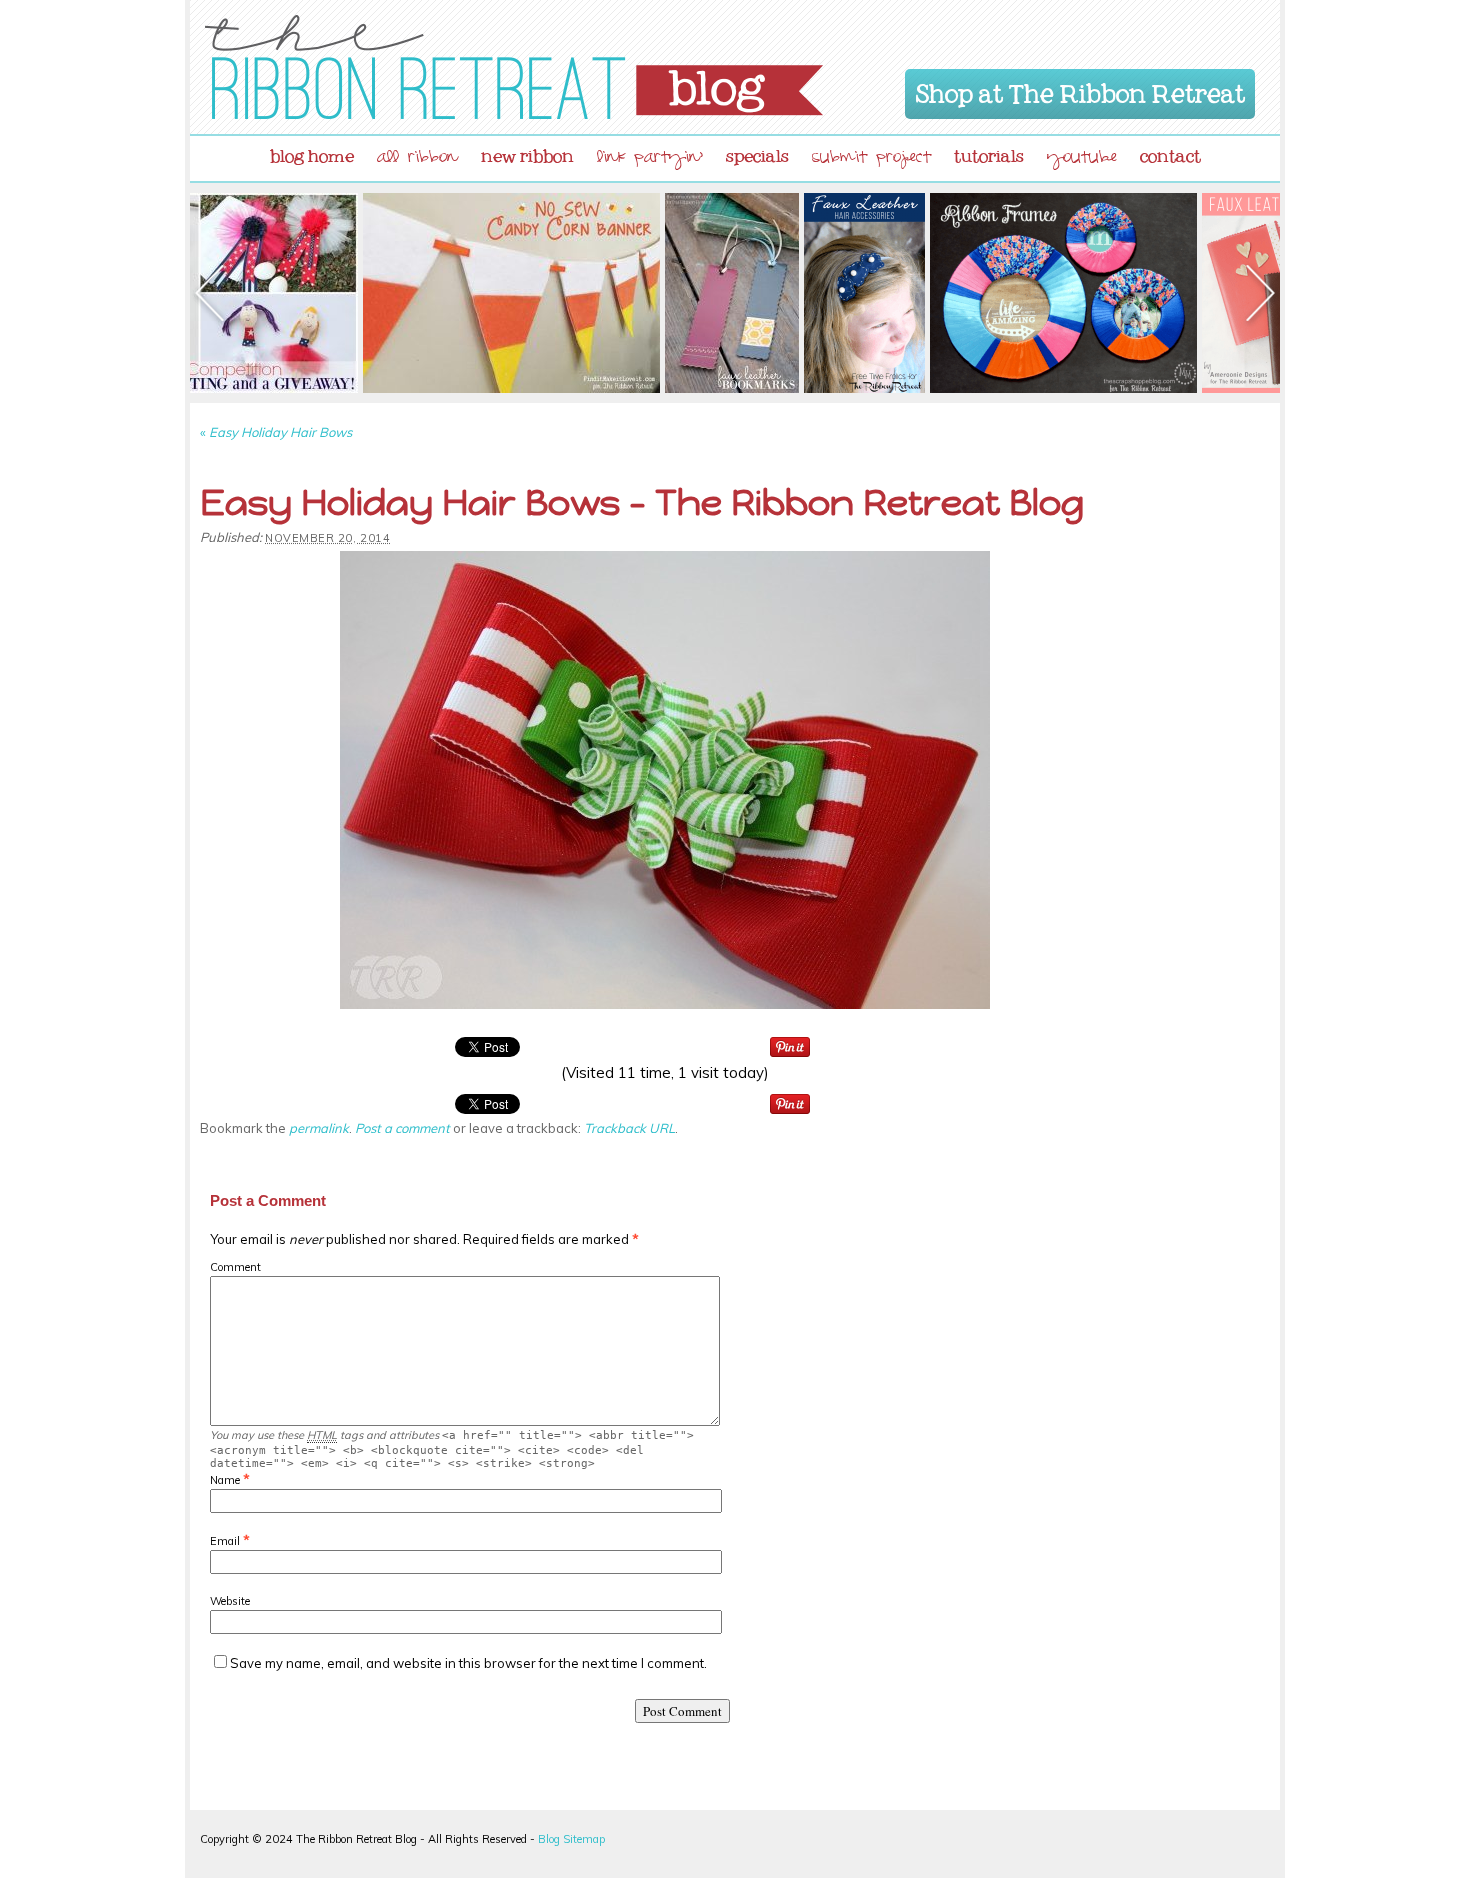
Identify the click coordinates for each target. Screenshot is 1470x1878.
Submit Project (871, 159)
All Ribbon (417, 159)
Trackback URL (629, 1128)
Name (225, 1480)
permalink (319, 1128)
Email (225, 1541)
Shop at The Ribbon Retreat (1080, 90)
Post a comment (402, 1128)
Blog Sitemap (571, 1839)
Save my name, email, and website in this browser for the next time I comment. (468, 1663)
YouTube (1082, 159)
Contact (1170, 152)
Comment (235, 1267)
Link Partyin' (650, 159)
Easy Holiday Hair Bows (276, 432)
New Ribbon (527, 152)
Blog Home (312, 152)
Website (230, 1601)
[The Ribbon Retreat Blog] (514, 67)
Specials (757, 152)
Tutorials (989, 152)
